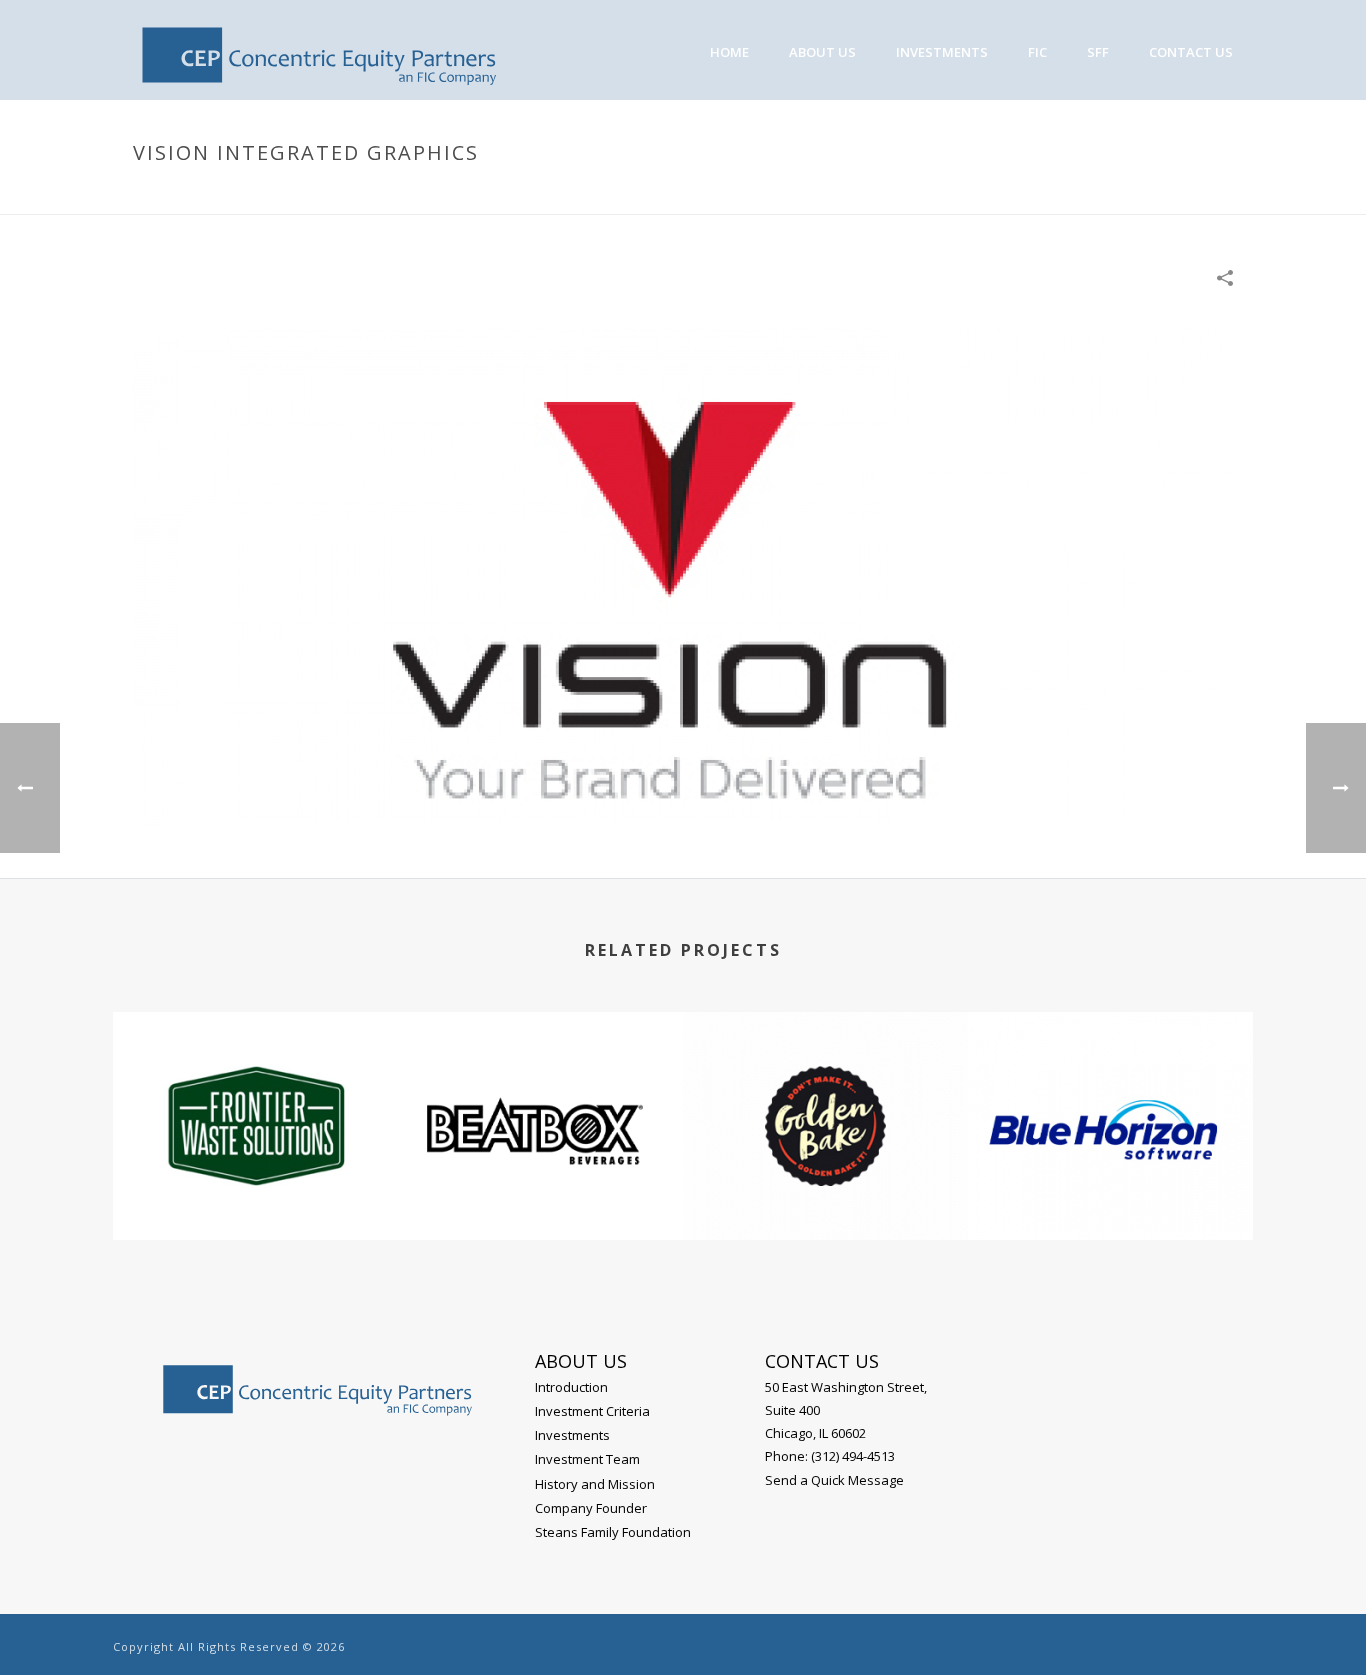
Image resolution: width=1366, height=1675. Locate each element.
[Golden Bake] (825, 1092)
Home (931, 195)
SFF (1098, 52)
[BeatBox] (540, 1092)
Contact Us (1191, 52)
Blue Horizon (1111, 1186)
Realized (991, 195)
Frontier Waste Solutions (255, 1186)
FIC (1037, 52)
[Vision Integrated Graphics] (683, 576)
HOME (729, 52)
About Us (822, 52)
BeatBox (541, 1186)
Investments (942, 52)
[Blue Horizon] (1110, 1092)
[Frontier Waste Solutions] (255, 1092)
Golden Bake (826, 1186)
